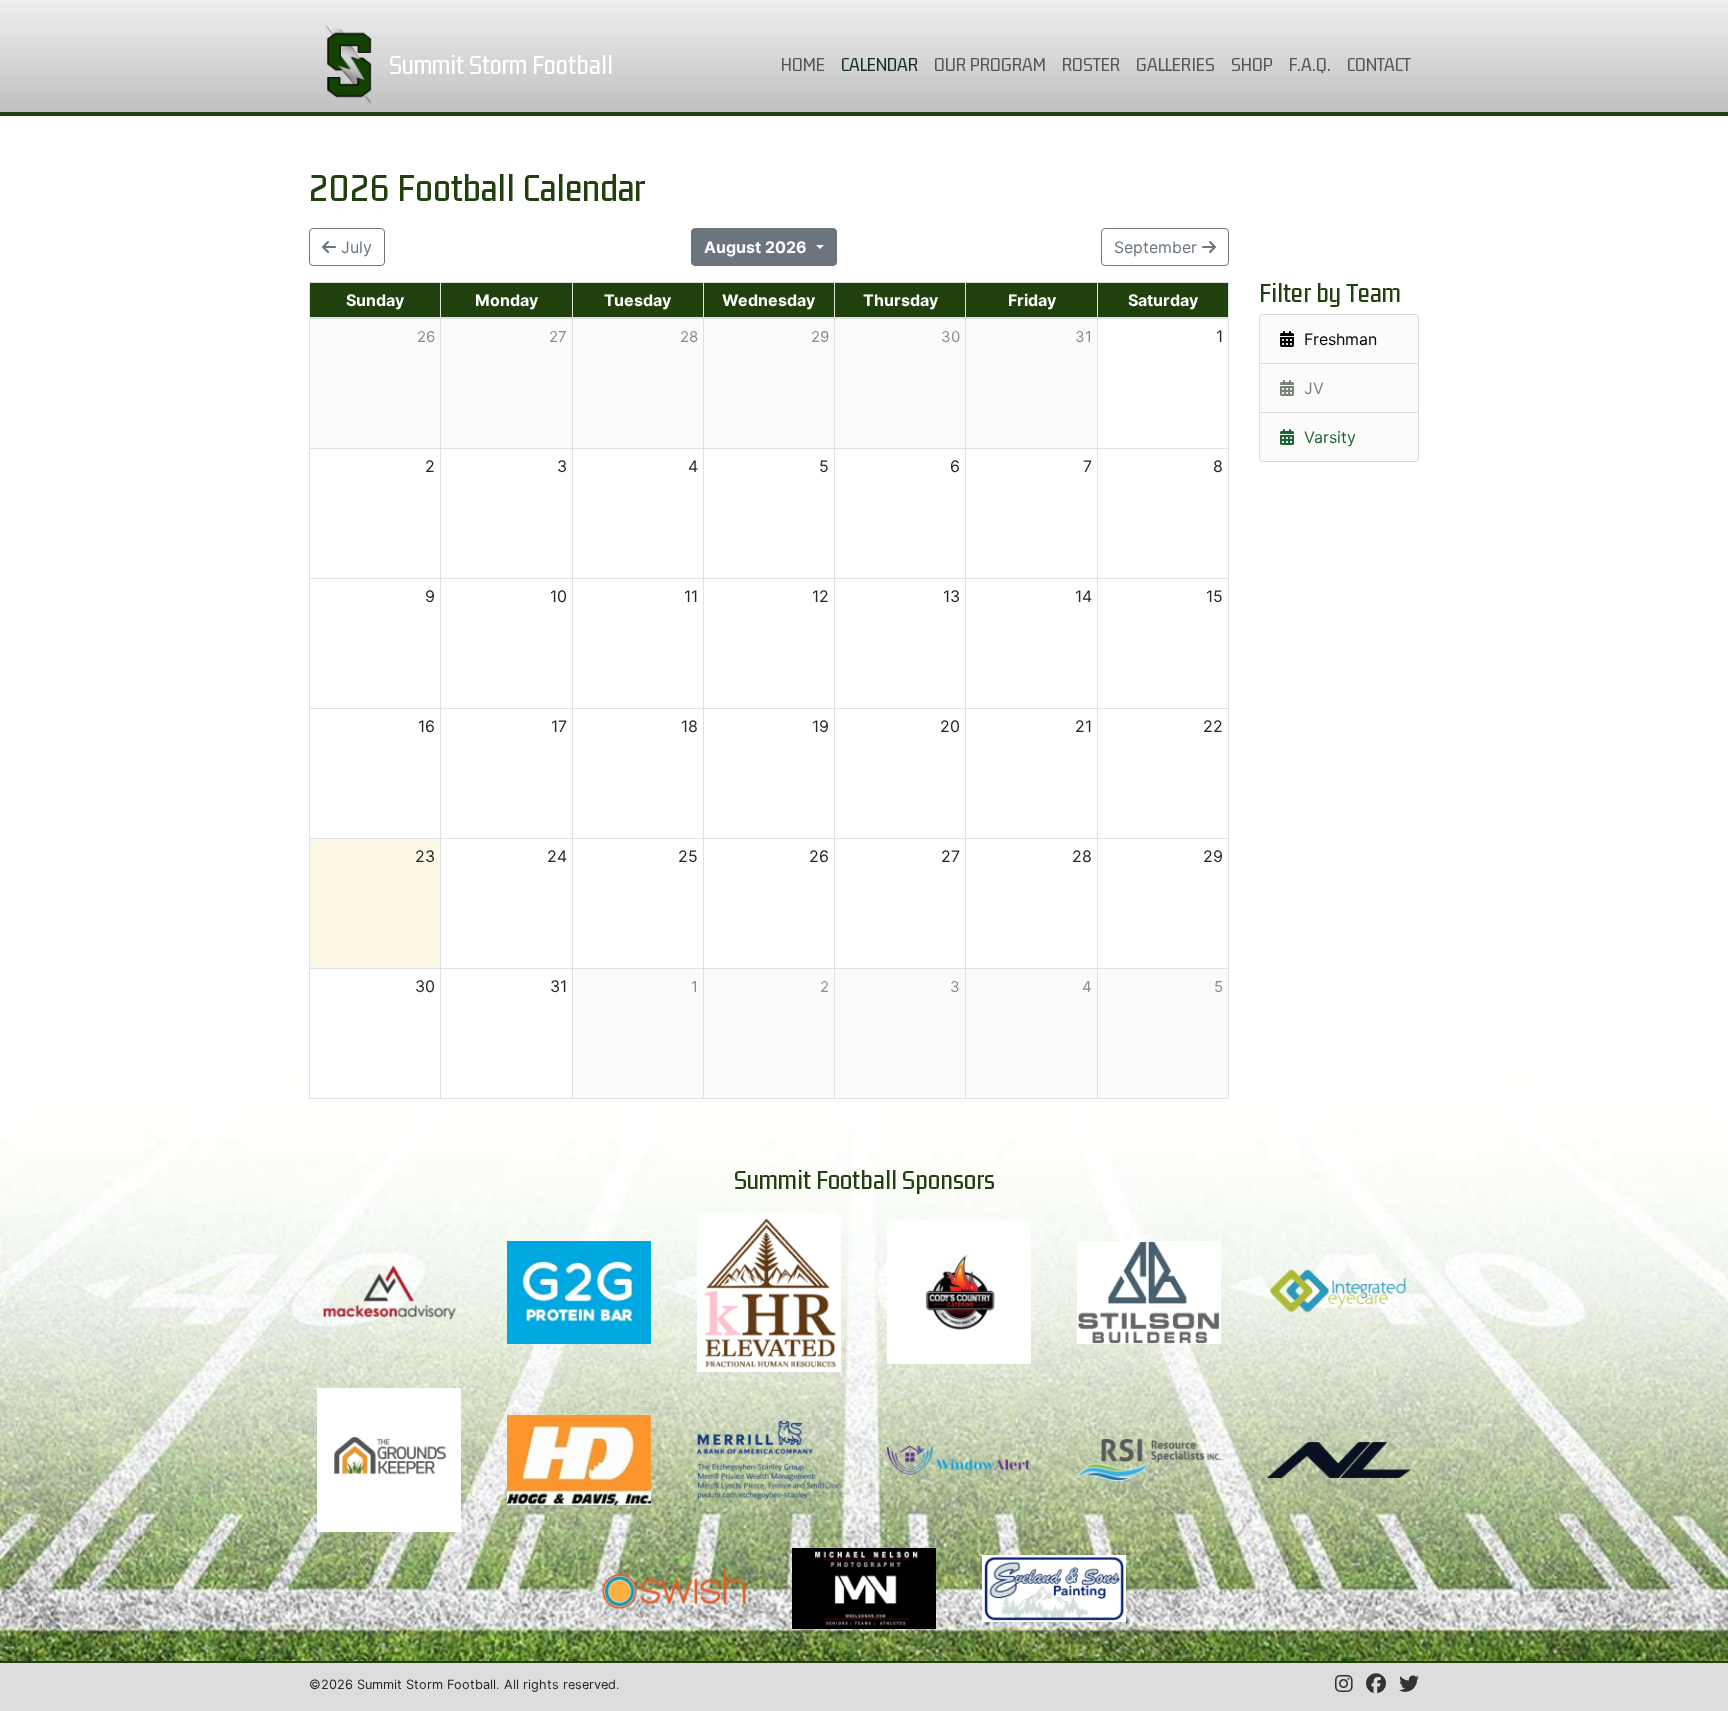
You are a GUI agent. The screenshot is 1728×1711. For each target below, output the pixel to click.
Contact (1379, 64)
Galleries (1175, 64)
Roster (1091, 64)
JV (1309, 388)
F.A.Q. (1310, 64)
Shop (1252, 64)
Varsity (1325, 437)
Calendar (883, 63)
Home (807, 63)
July (354, 247)
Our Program (990, 64)
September (1158, 247)
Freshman (1335, 339)
